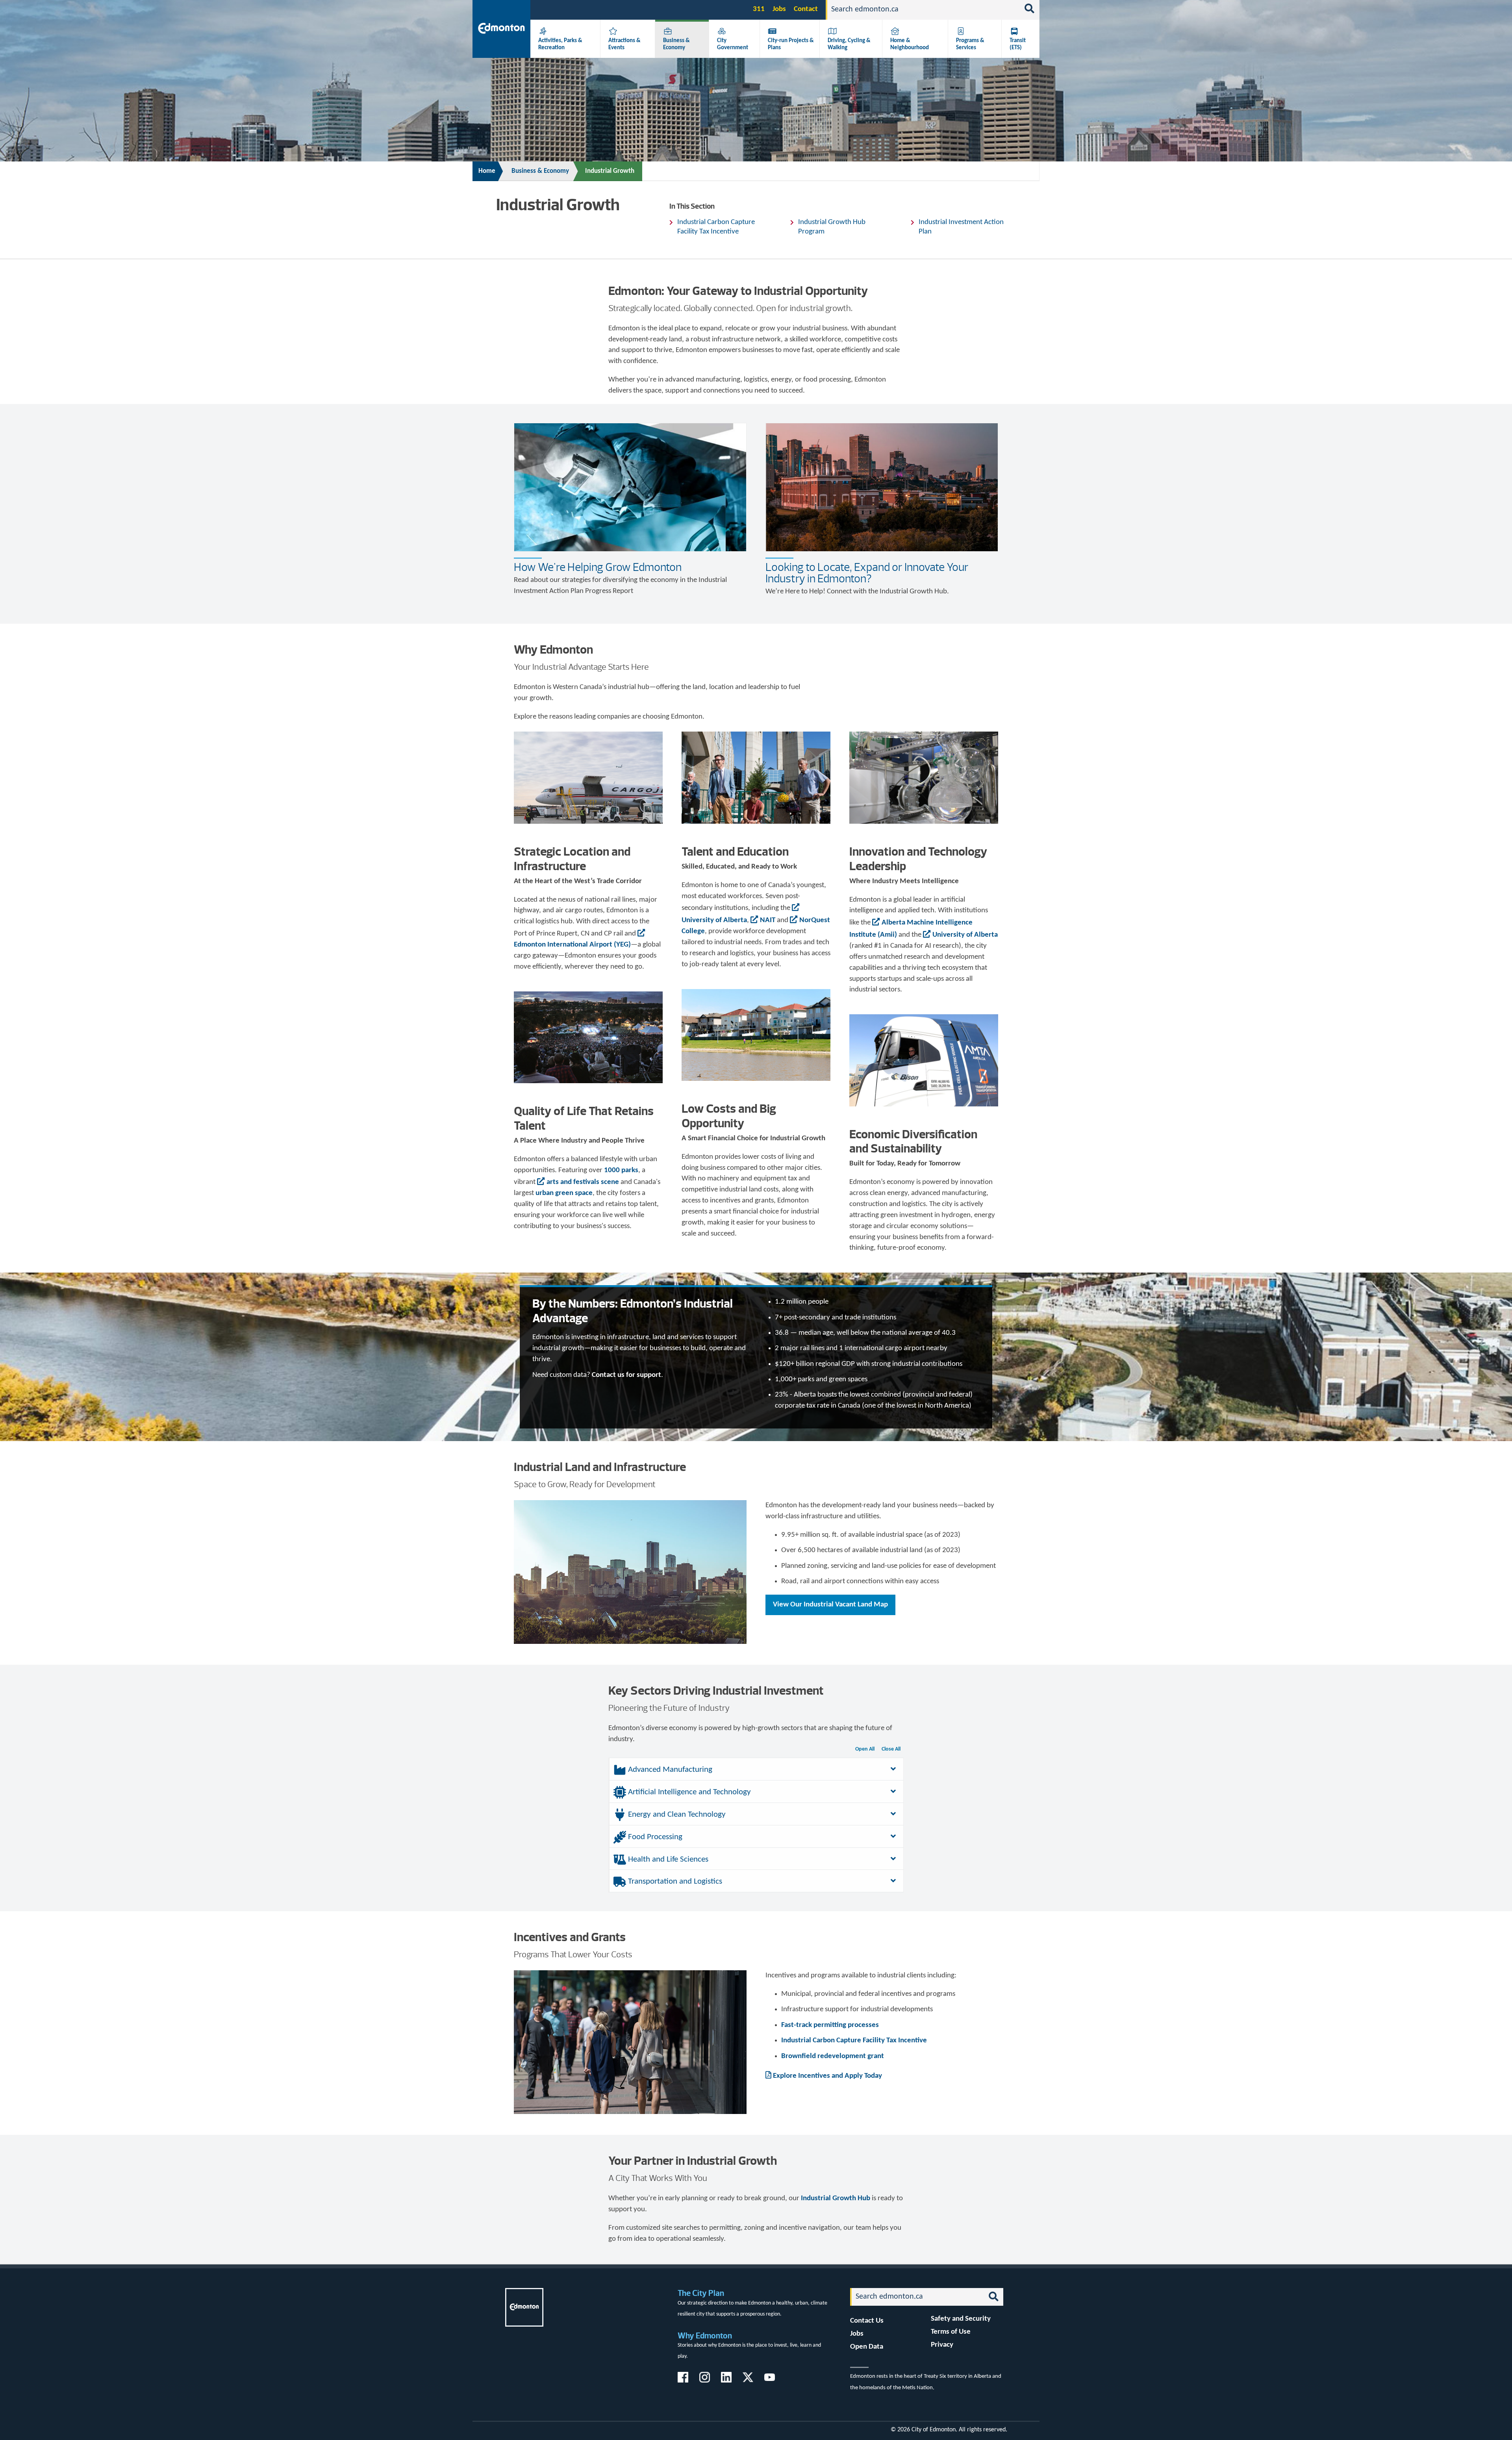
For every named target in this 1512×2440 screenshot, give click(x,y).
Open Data (867, 2347)
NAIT (768, 920)
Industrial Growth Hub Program (832, 227)
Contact (806, 9)
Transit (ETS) (1018, 44)
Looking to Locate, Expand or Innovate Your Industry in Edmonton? (867, 573)
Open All (865, 1749)
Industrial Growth (610, 171)
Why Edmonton (705, 2335)
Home (487, 171)
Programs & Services (970, 44)
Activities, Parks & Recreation (560, 44)
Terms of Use (951, 2332)
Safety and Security (961, 2319)
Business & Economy (676, 44)
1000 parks (621, 1170)
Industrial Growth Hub (836, 2198)
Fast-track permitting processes (830, 2025)
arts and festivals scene (583, 1182)
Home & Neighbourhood (910, 44)
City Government (733, 44)
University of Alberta (965, 935)
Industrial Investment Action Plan (961, 227)
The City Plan (701, 2293)
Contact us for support (626, 1375)
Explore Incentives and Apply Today (827, 2076)
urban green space (564, 1193)
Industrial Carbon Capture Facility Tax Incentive (716, 227)
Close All (891, 1749)
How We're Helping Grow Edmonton (598, 567)
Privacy (942, 2345)
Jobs (779, 9)
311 (759, 9)
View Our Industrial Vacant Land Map (830, 1605)
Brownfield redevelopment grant (833, 2056)
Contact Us (867, 2321)
